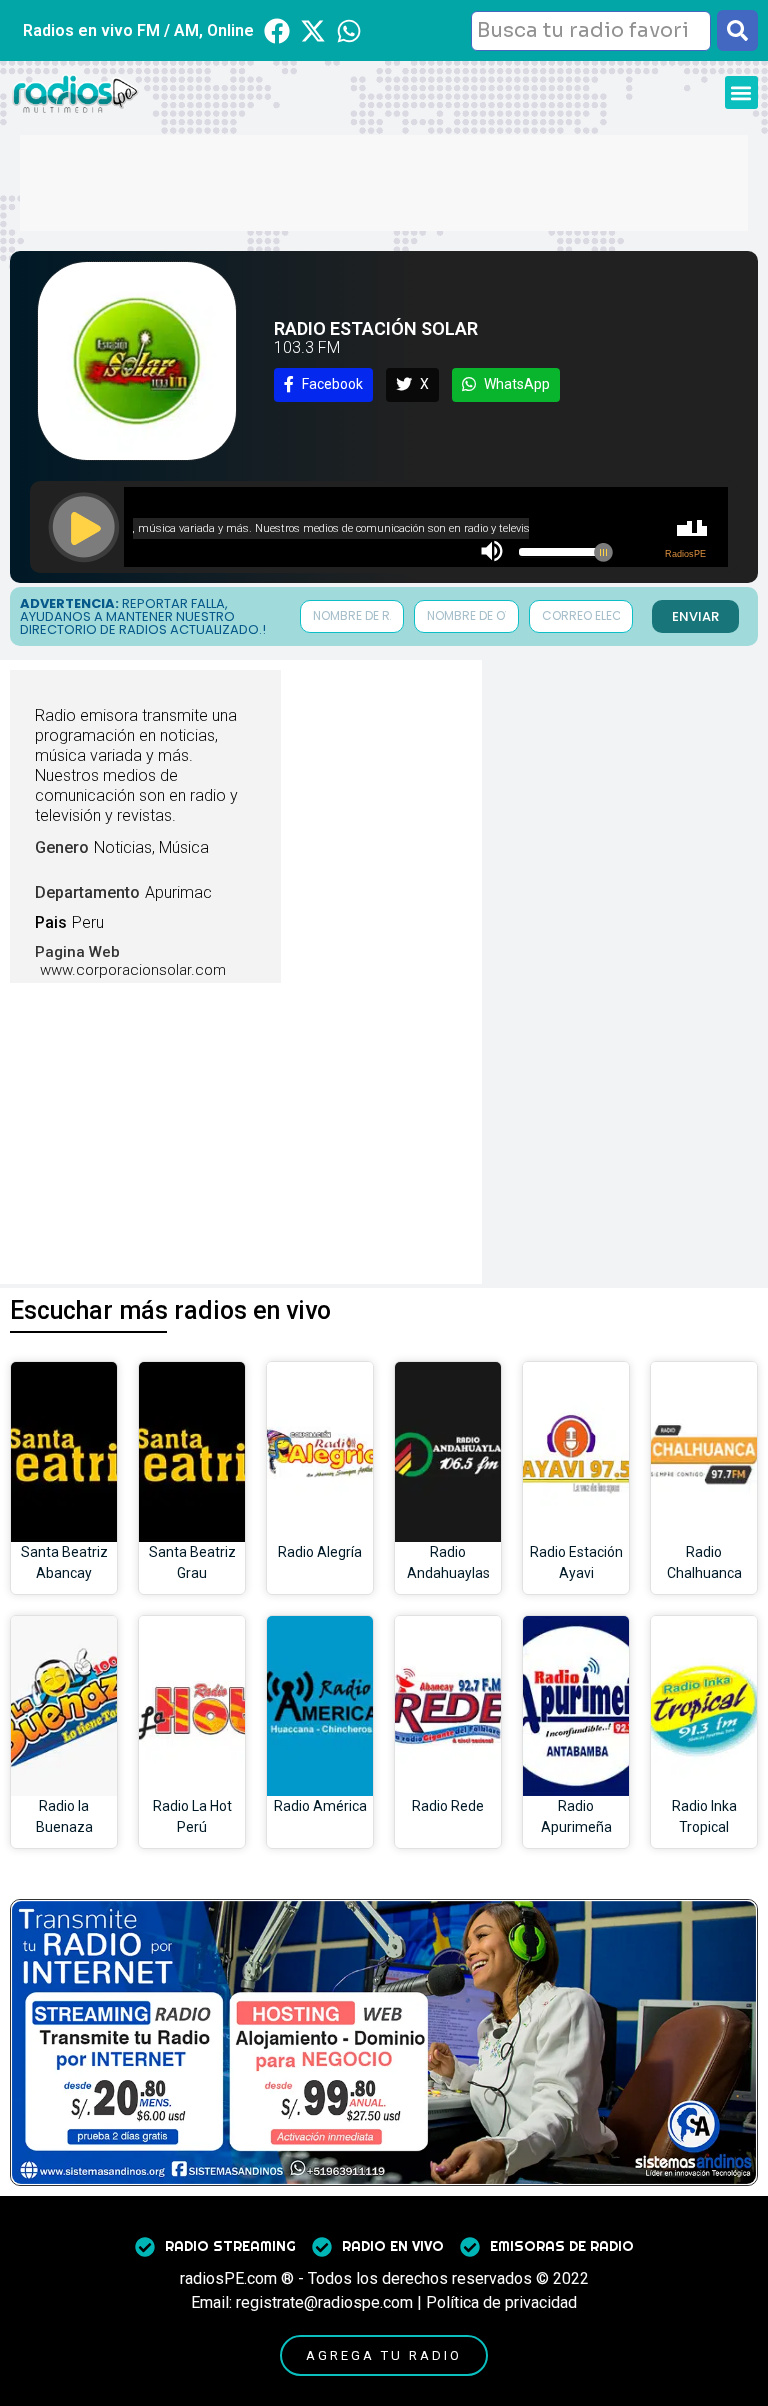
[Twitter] (313, 31)
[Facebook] (277, 31)
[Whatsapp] (349, 31)
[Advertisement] (384, 180)
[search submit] (737, 30)
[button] (741, 92)
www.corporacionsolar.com (133, 970)
